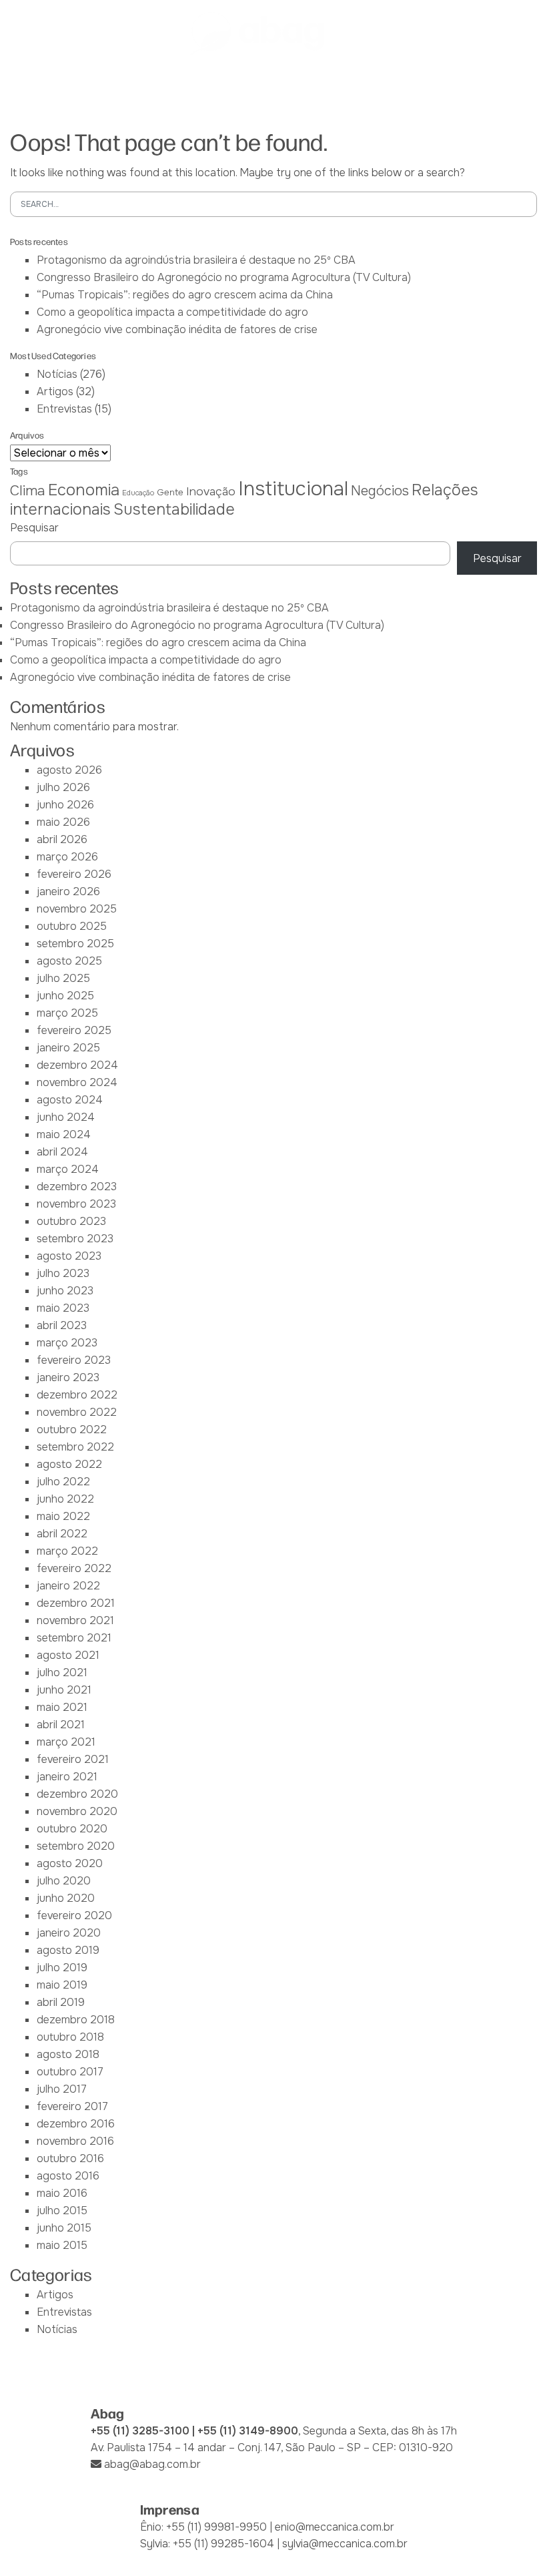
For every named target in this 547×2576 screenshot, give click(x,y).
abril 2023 (62, 1325)
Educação (138, 493)
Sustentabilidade (174, 509)
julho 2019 (62, 1968)
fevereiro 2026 (74, 874)
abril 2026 (62, 839)
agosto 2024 (70, 1100)
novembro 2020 (77, 1811)
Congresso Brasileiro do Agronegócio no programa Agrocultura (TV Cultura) (224, 277)
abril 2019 (61, 2002)
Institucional (293, 489)
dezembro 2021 (76, 1603)
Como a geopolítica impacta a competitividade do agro (172, 312)
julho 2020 (64, 1881)
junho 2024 (66, 1117)
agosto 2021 (68, 1655)
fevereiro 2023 (74, 1360)
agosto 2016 (68, 2176)
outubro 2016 (70, 2158)
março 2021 (66, 1742)
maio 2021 (62, 1707)
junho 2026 (65, 805)
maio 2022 (63, 1516)
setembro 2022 (75, 1447)
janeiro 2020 (69, 1933)
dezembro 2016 (76, 2124)
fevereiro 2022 (74, 1568)
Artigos (55, 392)
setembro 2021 (74, 1638)
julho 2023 (63, 1273)
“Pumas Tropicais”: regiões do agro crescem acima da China (185, 295)
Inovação (211, 491)
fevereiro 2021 (73, 1759)
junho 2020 (66, 1898)
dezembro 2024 (77, 1065)
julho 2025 (63, 978)
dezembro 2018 (76, 2020)
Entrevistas (64, 409)
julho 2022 (63, 1482)
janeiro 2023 (68, 1377)
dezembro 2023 (77, 1187)
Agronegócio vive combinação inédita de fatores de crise (177, 329)
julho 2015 (62, 2211)
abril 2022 (62, 1534)
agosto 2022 (69, 1464)
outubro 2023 (71, 1221)
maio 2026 (63, 822)
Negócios (380, 491)
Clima (28, 491)
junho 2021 (64, 1690)
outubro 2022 (72, 1430)
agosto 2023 (69, 1256)
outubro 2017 (70, 2072)
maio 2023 (63, 1308)
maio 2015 (62, 2245)
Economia (84, 490)
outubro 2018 (70, 2037)
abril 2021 (61, 1725)
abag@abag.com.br (152, 2464)
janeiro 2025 (68, 1048)
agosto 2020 (70, 1863)
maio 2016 (62, 2193)
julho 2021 (62, 1672)
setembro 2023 (75, 1239)
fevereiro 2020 (74, 1915)
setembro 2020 (76, 1846)
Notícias (57, 374)
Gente (170, 492)
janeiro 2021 (67, 1777)
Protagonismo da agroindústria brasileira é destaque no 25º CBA (196, 260)
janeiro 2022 (68, 1586)
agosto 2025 (69, 961)
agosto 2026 (69, 770)
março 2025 (67, 1013)
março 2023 (67, 1343)
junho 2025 (65, 996)
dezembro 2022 (77, 1395)
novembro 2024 (77, 1082)
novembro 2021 (75, 1620)
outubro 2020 (72, 1829)
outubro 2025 (72, 926)
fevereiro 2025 (74, 1030)
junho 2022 (65, 1499)
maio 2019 (62, 1985)
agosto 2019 (68, 1950)
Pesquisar (34, 528)
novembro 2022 (77, 1412)
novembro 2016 (75, 2141)
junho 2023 (65, 1291)
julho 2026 (63, 787)
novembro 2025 (77, 909)
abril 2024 (62, 1152)
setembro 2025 (75, 944)
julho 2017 (62, 2089)
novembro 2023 (76, 1204)
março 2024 (68, 1169)
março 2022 (67, 1551)
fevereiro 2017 (72, 2106)
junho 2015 (64, 2228)
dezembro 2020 (77, 1794)
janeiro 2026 (68, 891)
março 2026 (67, 857)
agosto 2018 (68, 2054)
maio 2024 (64, 1134)
